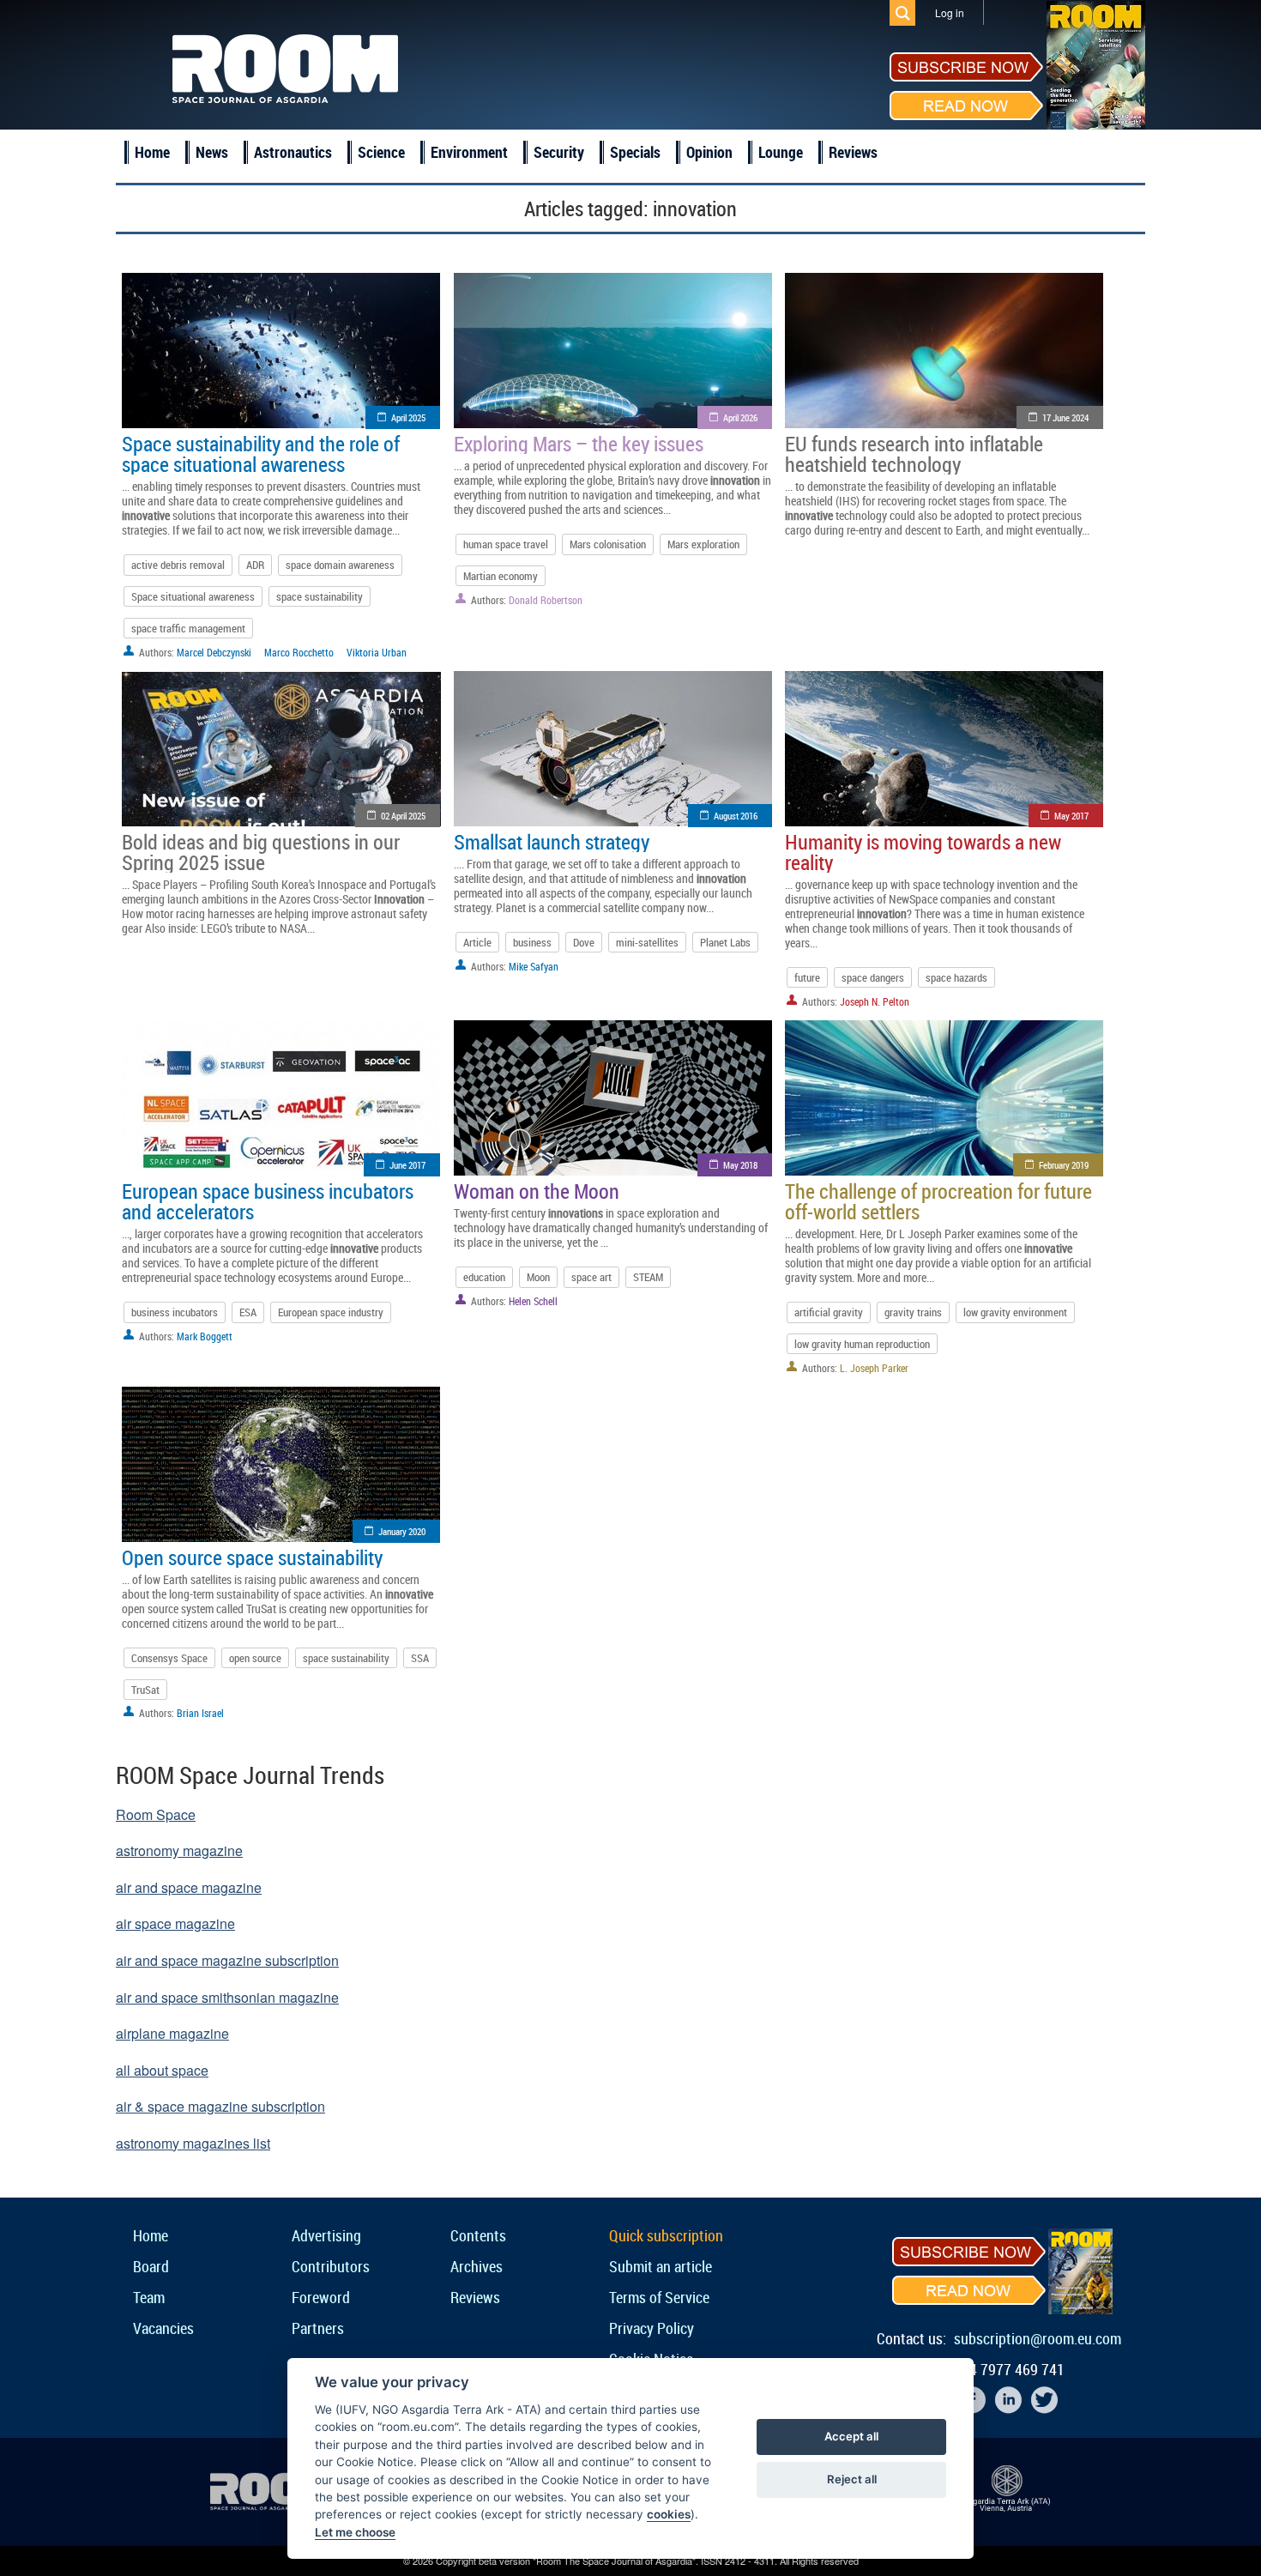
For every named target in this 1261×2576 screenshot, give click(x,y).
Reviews (853, 152)
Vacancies (163, 2328)
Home (152, 152)
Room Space (156, 1814)
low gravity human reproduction (862, 1344)
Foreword (321, 2297)
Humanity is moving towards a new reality (923, 852)
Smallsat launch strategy (552, 842)
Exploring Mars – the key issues (579, 444)
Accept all (851, 2436)
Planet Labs (725, 942)
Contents (478, 2235)
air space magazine (175, 1923)
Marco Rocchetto (299, 652)
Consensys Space (169, 1658)
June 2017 (407, 1165)
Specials (635, 152)
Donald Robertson (546, 600)
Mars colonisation (608, 544)
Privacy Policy (652, 2328)
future (807, 977)
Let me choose (355, 2532)
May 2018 (740, 1165)
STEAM (648, 1277)
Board (151, 2266)
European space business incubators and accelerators (268, 1201)
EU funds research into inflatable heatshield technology (914, 454)
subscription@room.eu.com (1038, 2338)
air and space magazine (189, 1887)
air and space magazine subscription (227, 1960)
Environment (469, 152)
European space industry (331, 1312)
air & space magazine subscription (220, 2106)
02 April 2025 (403, 816)
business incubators (175, 1312)
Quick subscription (666, 2235)
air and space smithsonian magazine (227, 1997)
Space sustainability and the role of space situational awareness (261, 454)
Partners (318, 2328)
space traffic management (188, 628)
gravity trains (913, 1312)
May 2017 (1071, 816)
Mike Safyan (534, 966)
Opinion (709, 152)
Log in (950, 12)
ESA (248, 1312)
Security (559, 152)
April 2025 (408, 417)
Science (381, 152)
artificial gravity (829, 1312)
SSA (420, 1658)
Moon (538, 1277)
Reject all (852, 2479)
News (212, 152)
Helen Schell (533, 1301)
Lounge (781, 152)
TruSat (145, 1690)
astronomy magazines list (193, 2143)
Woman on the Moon (537, 1191)
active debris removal (178, 565)
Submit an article (661, 2266)
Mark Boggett (205, 1336)
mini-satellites (647, 942)
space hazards (956, 977)
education (484, 1277)
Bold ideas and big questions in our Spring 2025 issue (261, 852)
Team (149, 2297)
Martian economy (501, 576)
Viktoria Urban (377, 652)
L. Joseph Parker (874, 1368)
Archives (477, 2266)
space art (591, 1277)
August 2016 (736, 816)
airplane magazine (172, 2033)
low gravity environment (1015, 1312)
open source (255, 1658)
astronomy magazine (179, 1850)
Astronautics (293, 152)
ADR (255, 565)
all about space (162, 2070)
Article (477, 942)
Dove (584, 942)
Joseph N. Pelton (875, 1001)
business (532, 942)
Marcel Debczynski (214, 652)
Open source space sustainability (252, 1557)
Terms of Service (659, 2297)
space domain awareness (340, 565)
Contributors (331, 2266)
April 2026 (740, 417)
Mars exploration (703, 544)
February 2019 (1064, 1165)
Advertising (326, 2235)
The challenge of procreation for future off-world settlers (938, 1201)
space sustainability (320, 596)
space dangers (873, 977)
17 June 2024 (1065, 417)
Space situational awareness (193, 596)
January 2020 (402, 1531)
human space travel (506, 544)
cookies (669, 2514)
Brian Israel (200, 1713)
